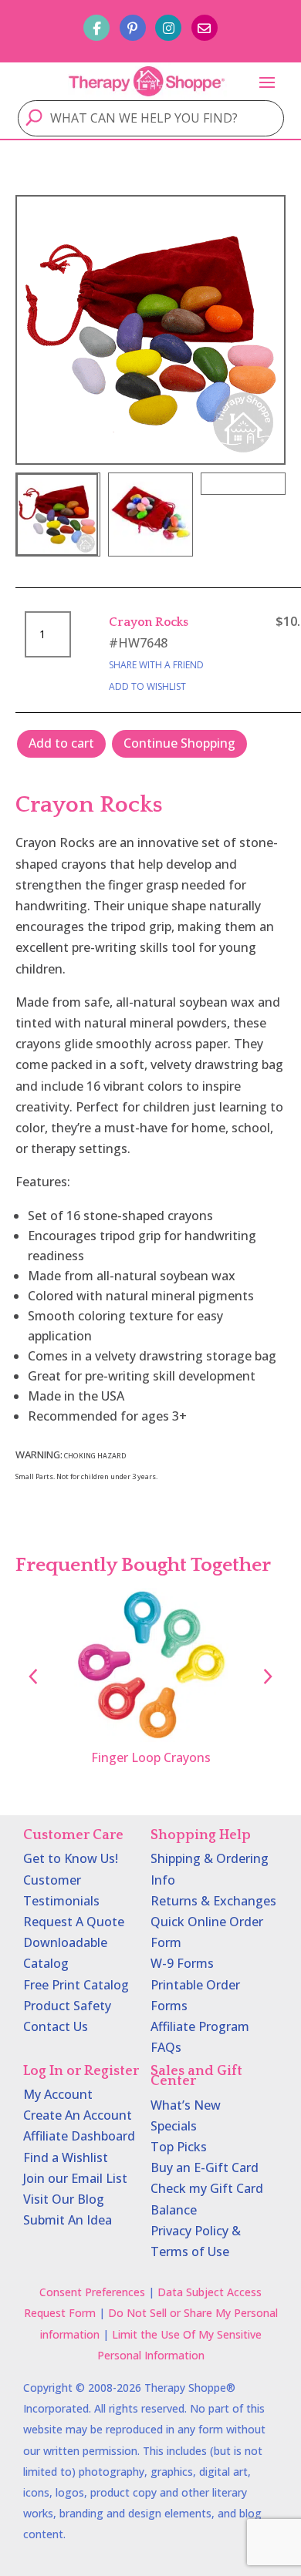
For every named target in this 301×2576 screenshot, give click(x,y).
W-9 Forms (182, 1963)
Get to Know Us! (71, 1858)
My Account (58, 2094)
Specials (174, 2126)
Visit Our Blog (64, 2199)
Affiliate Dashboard (79, 2136)
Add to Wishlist (147, 686)
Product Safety (67, 2006)
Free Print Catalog (76, 1985)
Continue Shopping (179, 743)
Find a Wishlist (66, 2157)
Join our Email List (75, 2178)
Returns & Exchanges (213, 1901)
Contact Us (56, 2026)
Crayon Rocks (149, 622)
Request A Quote (74, 1922)
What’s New (186, 2105)
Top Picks (179, 2147)
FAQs (166, 2047)
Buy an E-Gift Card (205, 2167)
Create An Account (78, 2115)
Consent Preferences (92, 2292)
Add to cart (61, 743)
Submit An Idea (68, 2220)
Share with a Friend (156, 665)
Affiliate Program (200, 2026)
